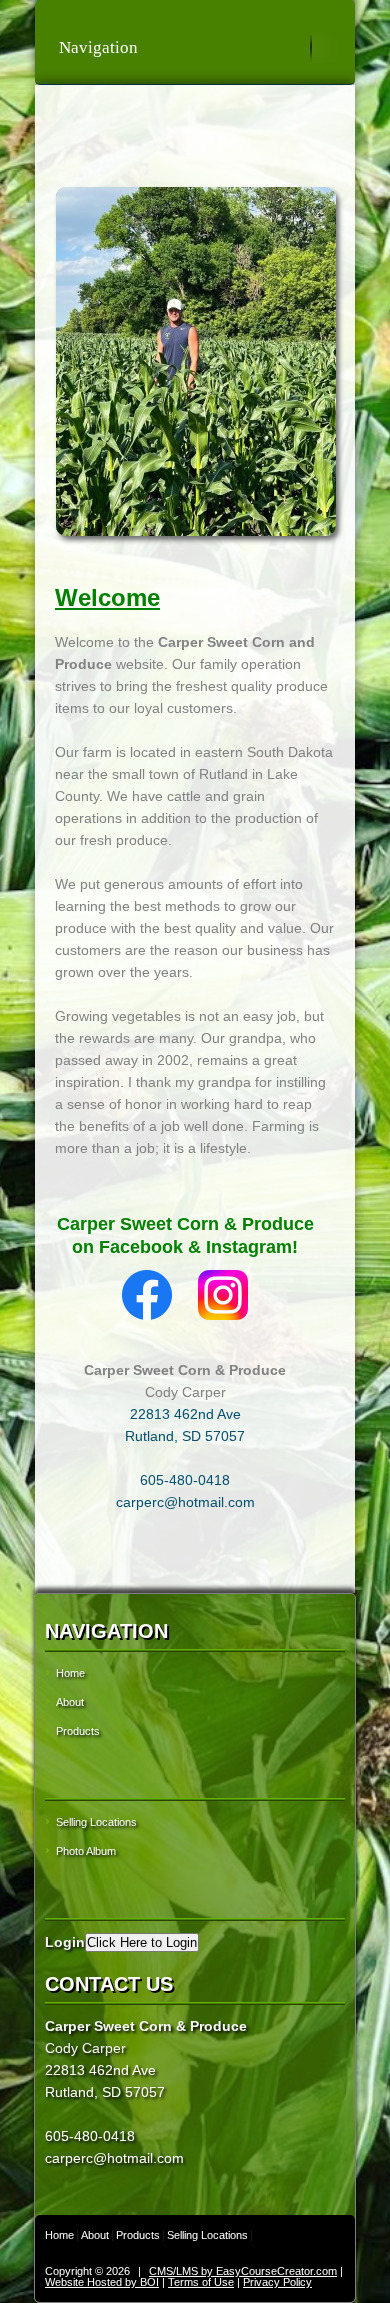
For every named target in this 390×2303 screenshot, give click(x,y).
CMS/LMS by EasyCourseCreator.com (243, 2271)
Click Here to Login (142, 1942)
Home (70, 1673)
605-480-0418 (185, 1480)
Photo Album (86, 1851)
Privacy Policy (277, 2282)
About (70, 1702)
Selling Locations (96, 1822)
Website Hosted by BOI (102, 2282)
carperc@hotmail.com (185, 1502)
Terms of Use (201, 2282)
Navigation (98, 47)
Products (78, 1731)
